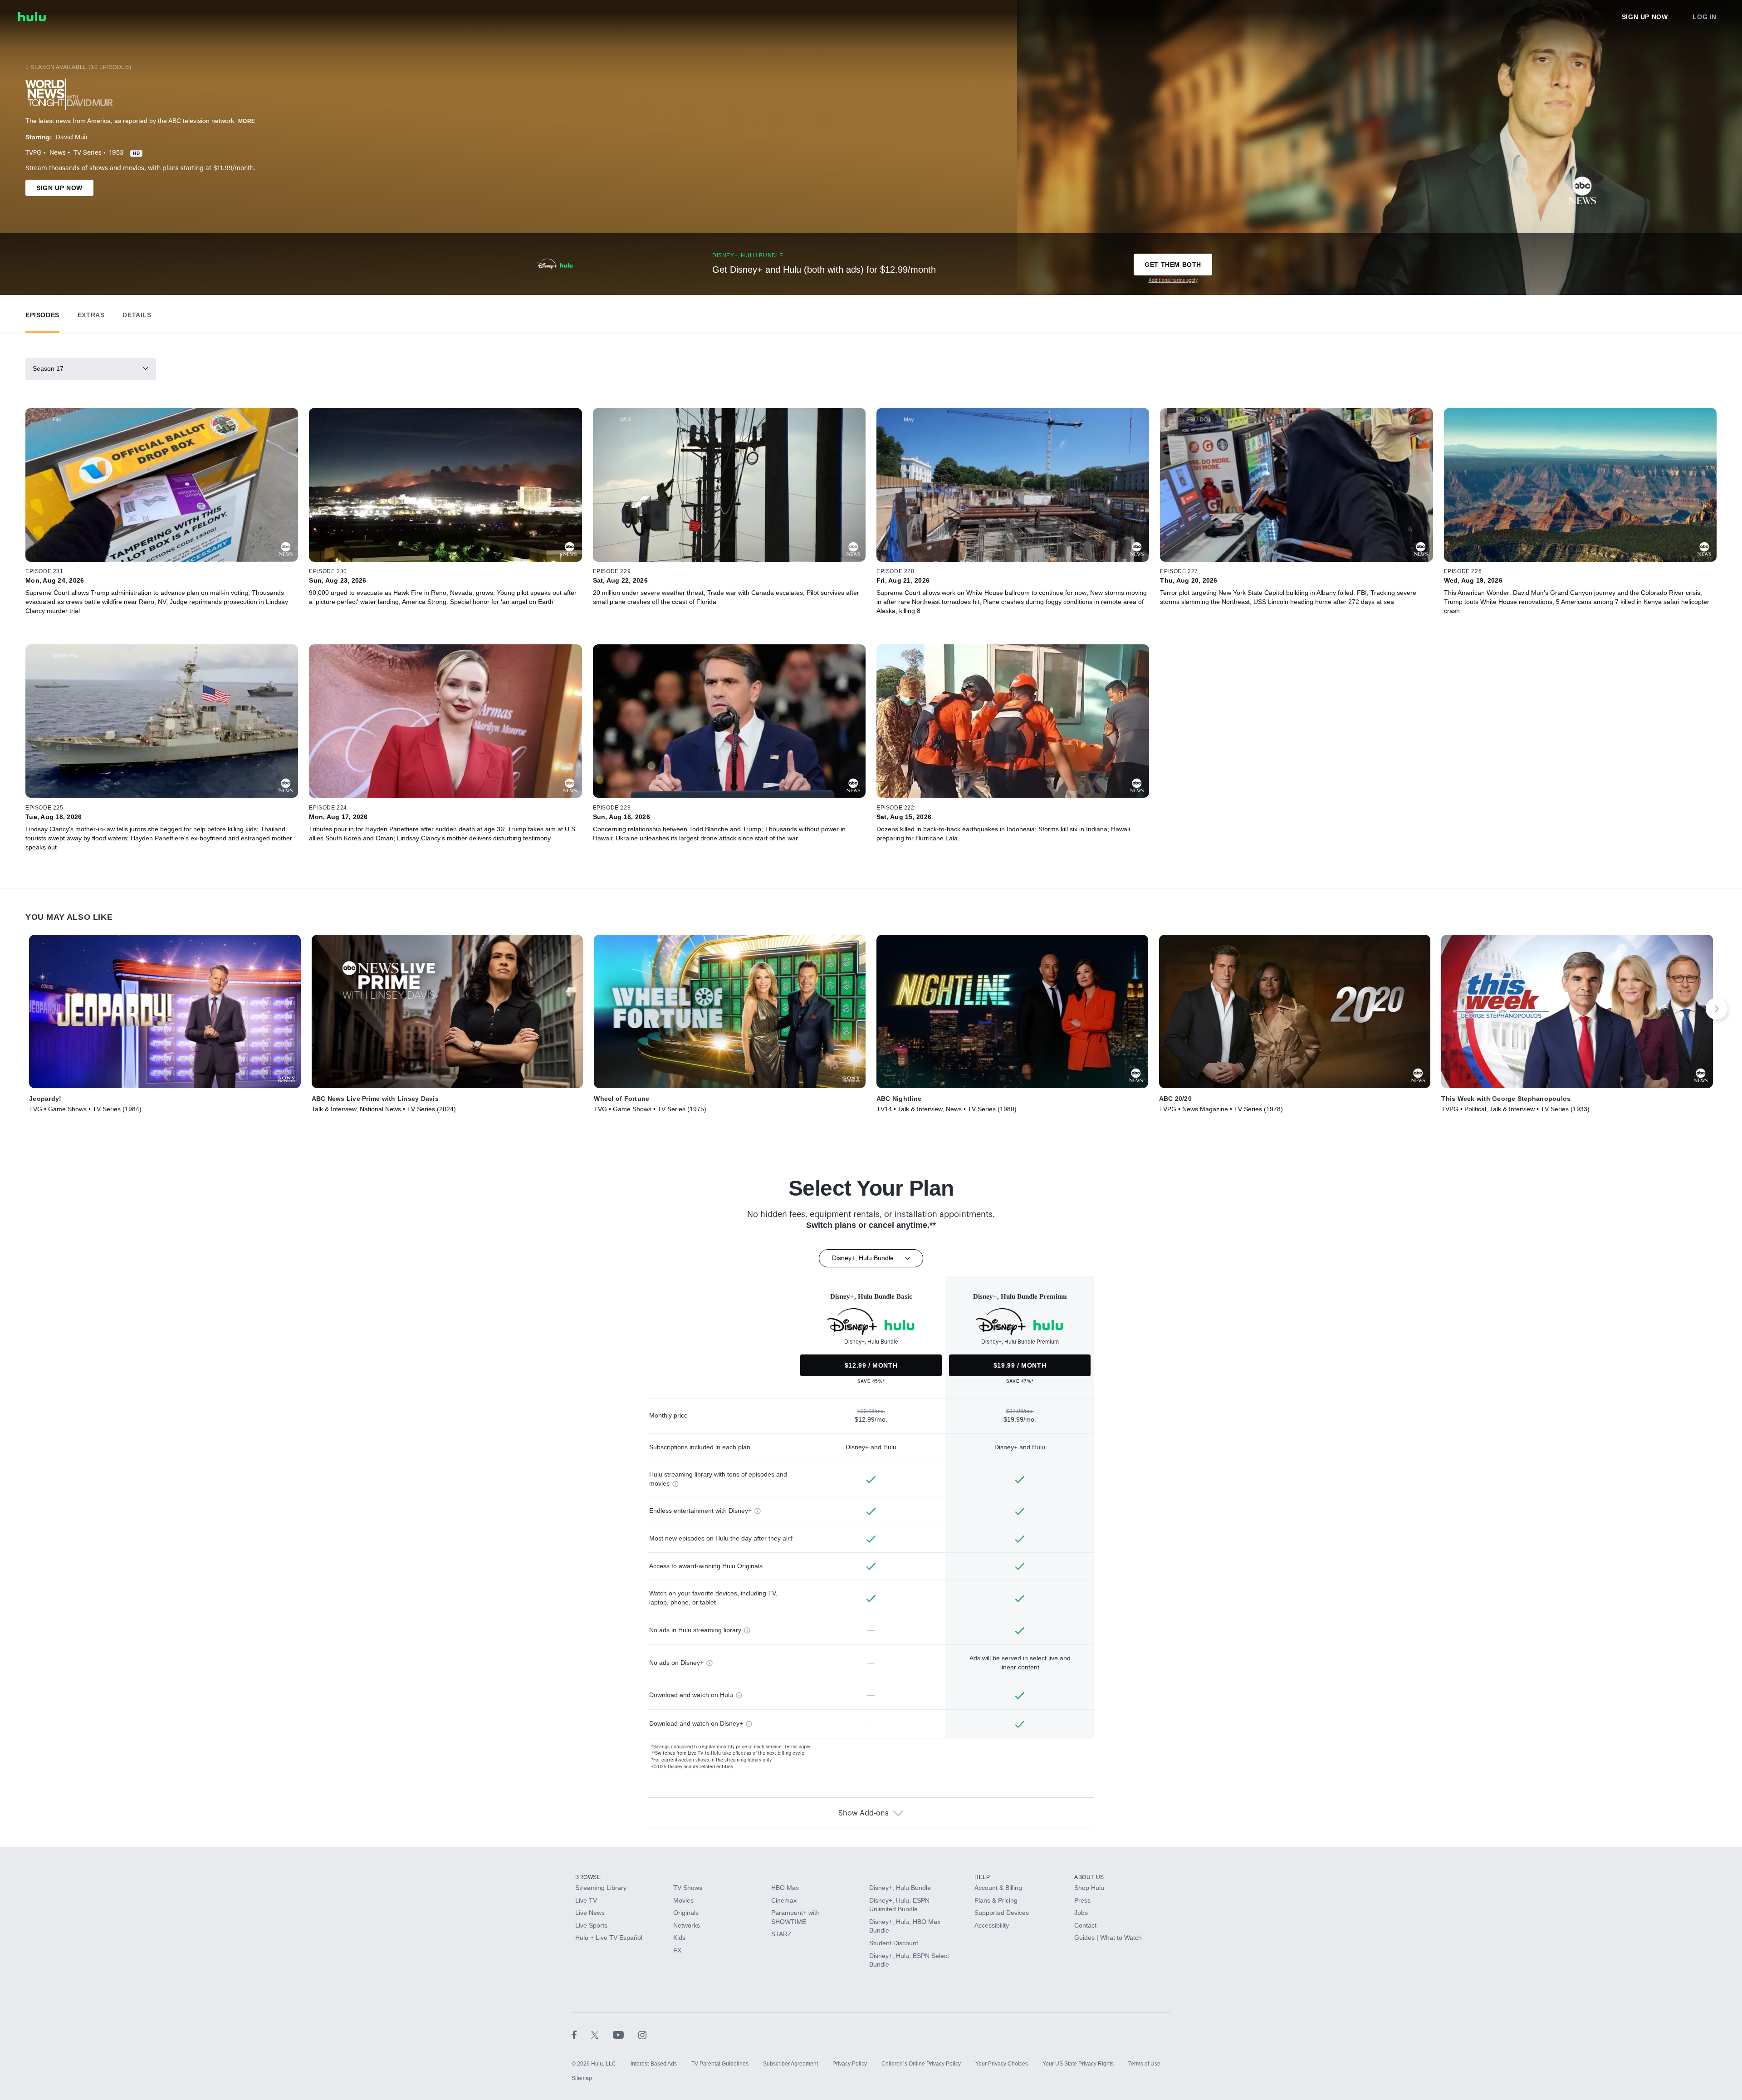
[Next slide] (1717, 1009)
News (58, 153)
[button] (42, 313)
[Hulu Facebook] (581, 2035)
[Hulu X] (602, 2035)
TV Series (88, 153)
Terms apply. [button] (798, 1747)
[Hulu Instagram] (642, 2035)
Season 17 (48, 368)
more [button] (247, 121)
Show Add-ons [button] (864, 1813)
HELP (982, 1877)
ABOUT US (1089, 1877)
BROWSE (588, 1877)
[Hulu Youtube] (626, 2035)
